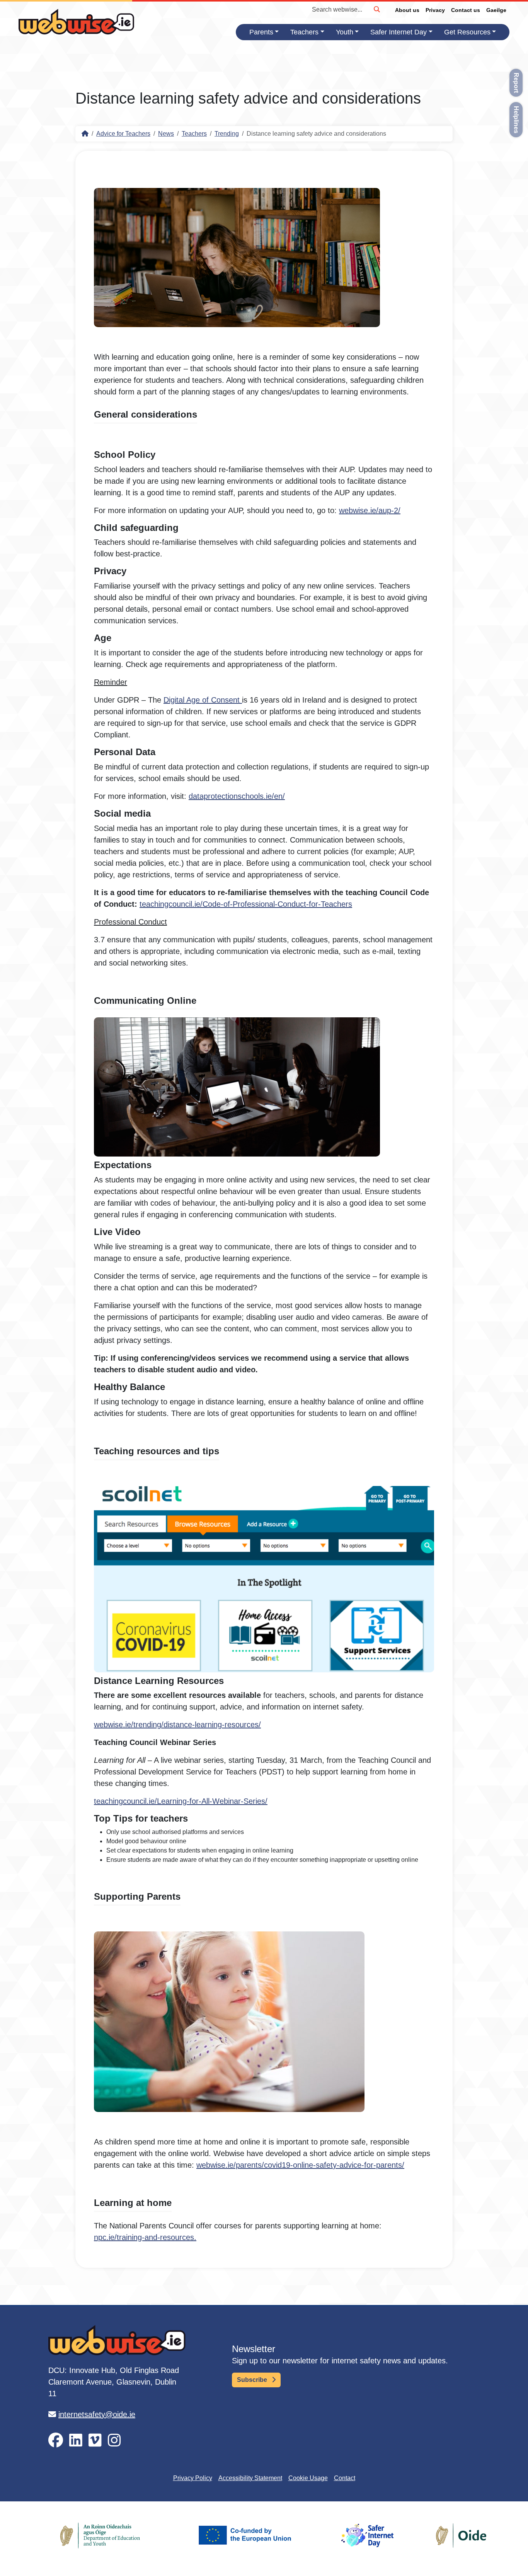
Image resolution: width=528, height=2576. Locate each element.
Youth (345, 32)
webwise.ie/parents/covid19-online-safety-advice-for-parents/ (300, 2165)
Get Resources (467, 32)
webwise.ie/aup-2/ (370, 510)
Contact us (466, 10)
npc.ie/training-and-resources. (145, 2237)
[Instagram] (114, 2440)
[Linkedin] (76, 2440)
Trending (227, 134)
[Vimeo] (95, 2440)
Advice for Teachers (123, 134)
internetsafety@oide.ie (97, 2414)
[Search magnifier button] (376, 9)
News (166, 134)
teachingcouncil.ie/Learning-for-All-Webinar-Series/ (181, 1801)
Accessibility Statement (250, 2478)
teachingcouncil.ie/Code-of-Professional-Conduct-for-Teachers (246, 904)
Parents (261, 32)
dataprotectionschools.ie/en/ (237, 796)
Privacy (435, 10)
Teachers (304, 32)
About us (407, 10)
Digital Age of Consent (203, 700)
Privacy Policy (193, 2478)
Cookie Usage (308, 2478)
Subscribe (253, 2380)
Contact (345, 2478)
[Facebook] (56, 2440)
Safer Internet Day (399, 32)
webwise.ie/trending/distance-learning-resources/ (177, 1725)
